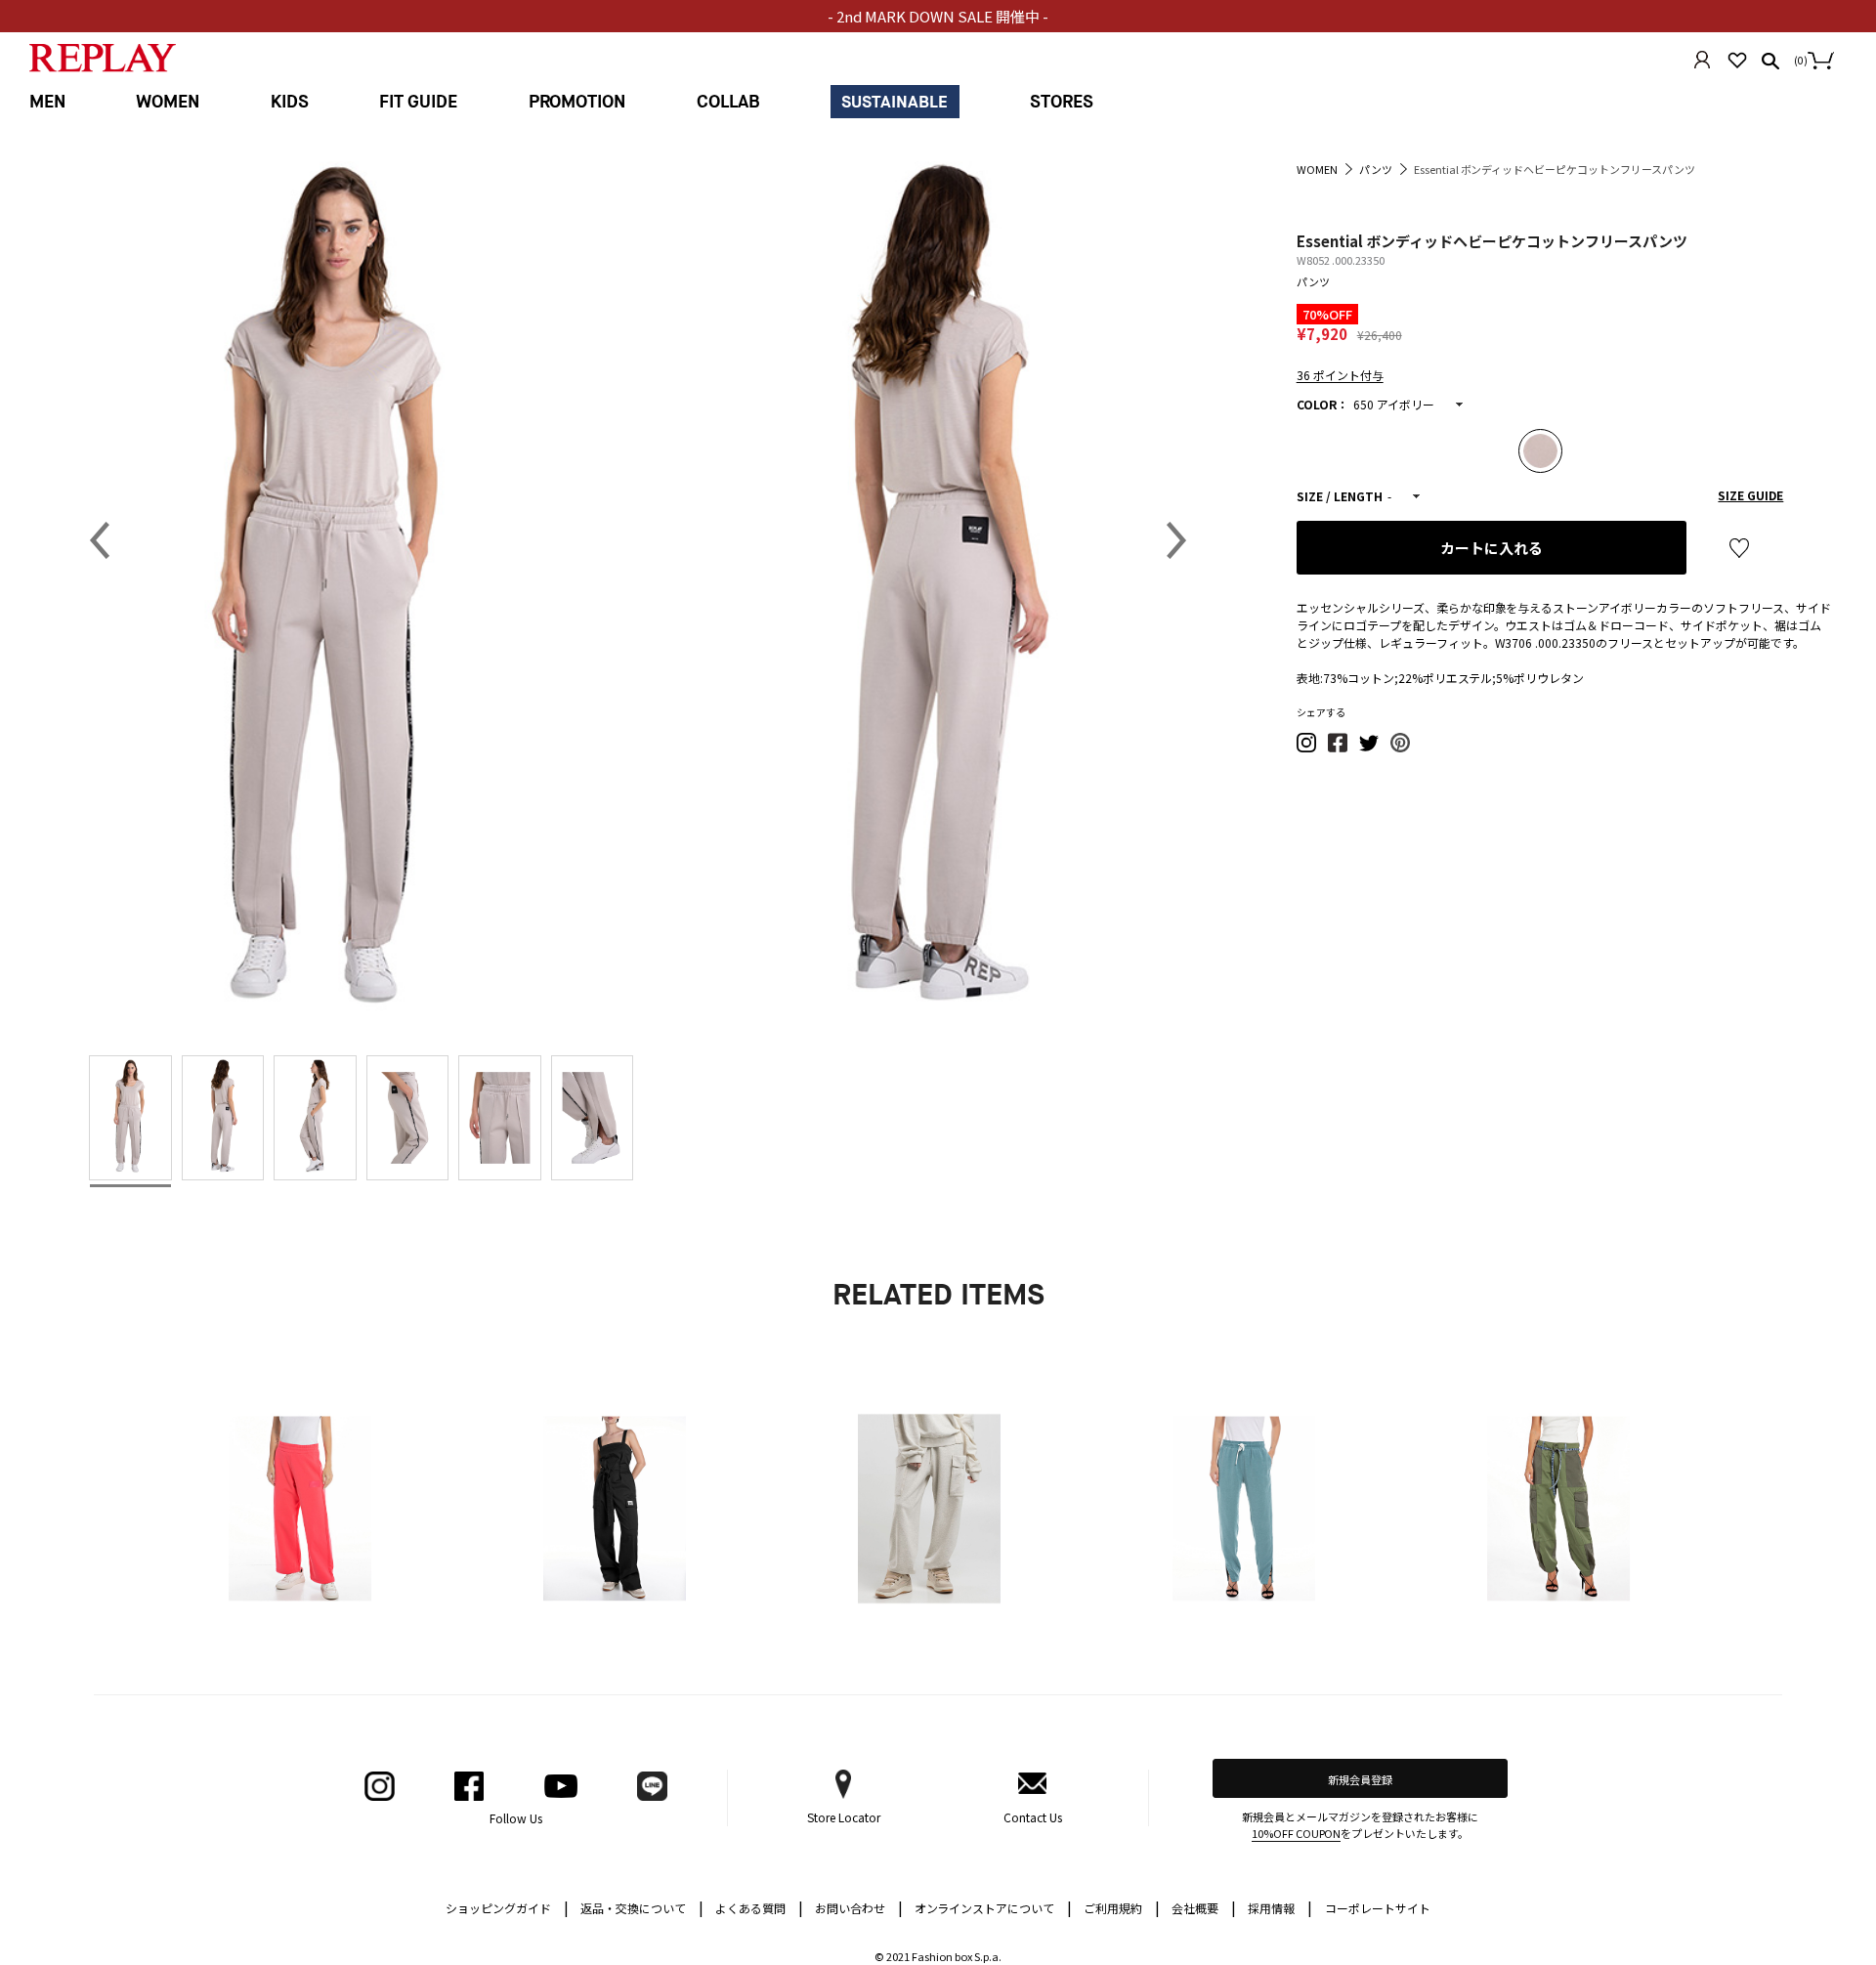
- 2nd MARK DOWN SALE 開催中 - (938, 16)
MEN (47, 102)
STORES (1062, 102)
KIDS (290, 102)
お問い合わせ (859, 1907)
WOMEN (168, 102)
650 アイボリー (1394, 404)
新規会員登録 (1360, 1779)
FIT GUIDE (418, 102)
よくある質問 (759, 1907)
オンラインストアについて (994, 1907)
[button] (1307, 748)
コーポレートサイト (1378, 1908)
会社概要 (1204, 1907)
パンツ (1313, 281)
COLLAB (728, 102)
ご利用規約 (1122, 1907)
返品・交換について (642, 1907)
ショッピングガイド (507, 1907)
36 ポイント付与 (1340, 375)
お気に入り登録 (1739, 548)
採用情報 (1271, 1908)
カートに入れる (1492, 548)
